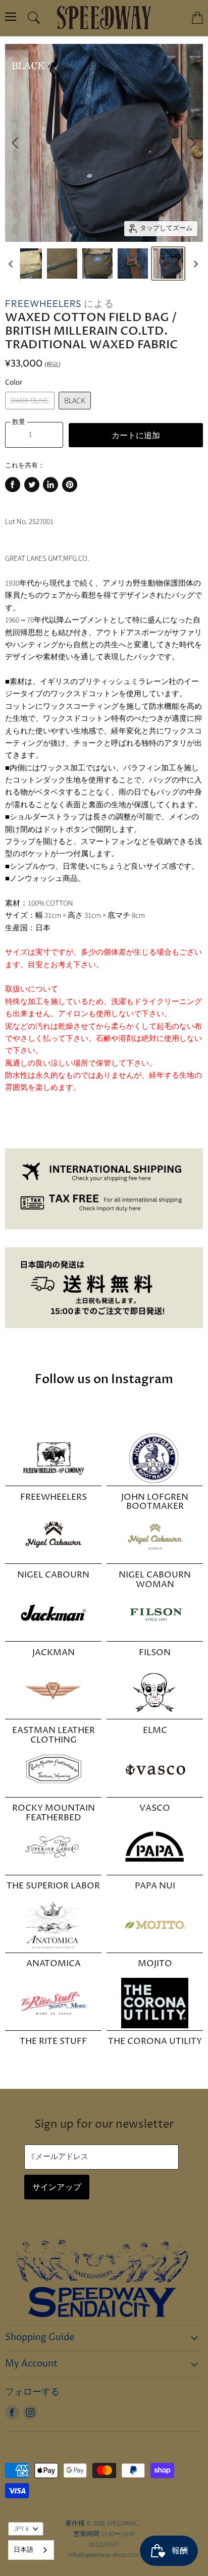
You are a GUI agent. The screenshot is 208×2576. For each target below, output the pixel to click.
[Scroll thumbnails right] (194, 265)
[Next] (193, 143)
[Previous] (15, 143)
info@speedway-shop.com (104, 2555)
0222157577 (104, 2545)
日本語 (23, 2550)
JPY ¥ (21, 2529)
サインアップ (57, 2187)
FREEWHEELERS (43, 303)
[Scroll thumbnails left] (12, 265)
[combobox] (31, 2550)
